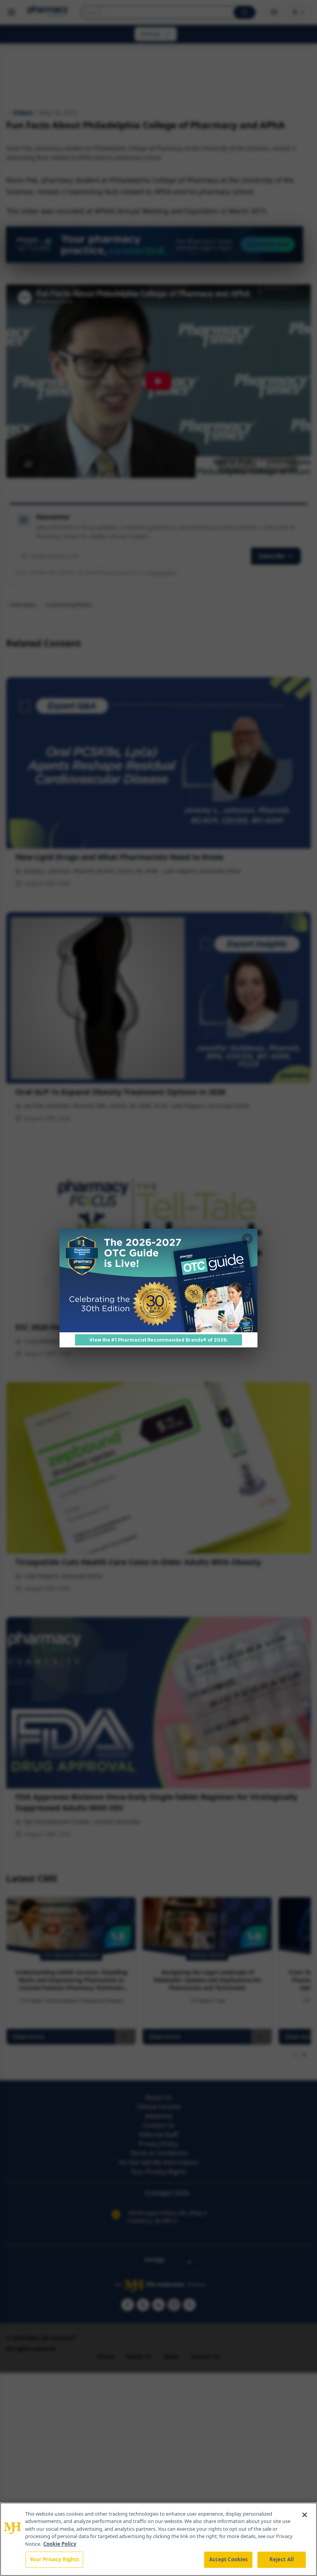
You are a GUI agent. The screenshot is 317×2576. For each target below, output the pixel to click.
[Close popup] (247, 1239)
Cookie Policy (60, 2544)
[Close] (305, 2515)
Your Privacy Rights (54, 2559)
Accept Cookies (228, 2559)
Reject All (282, 2559)
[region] (158, 2539)
